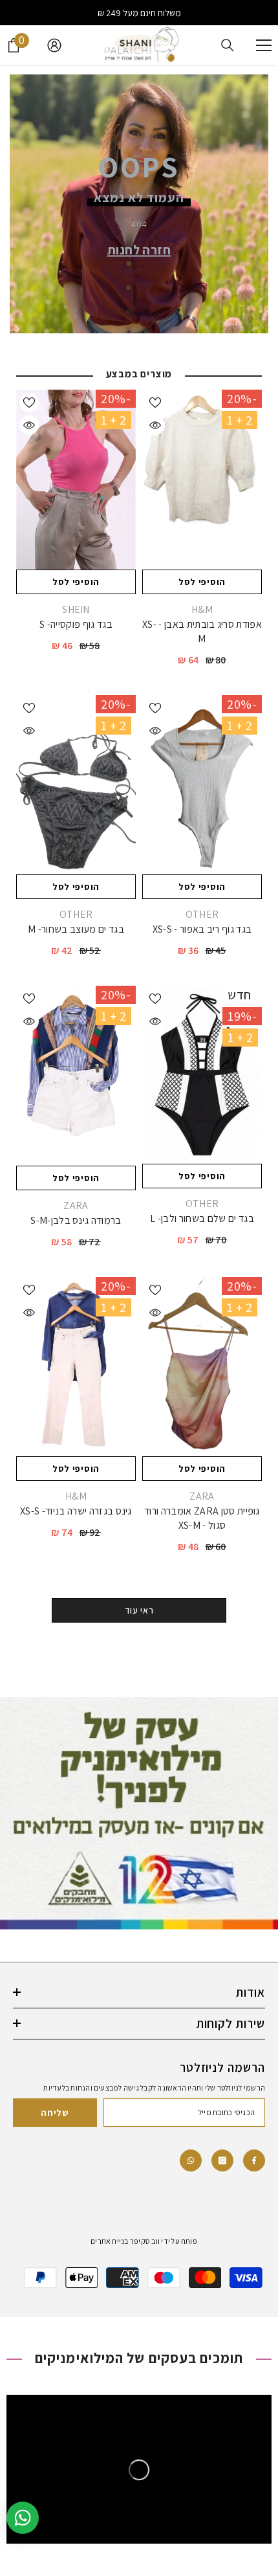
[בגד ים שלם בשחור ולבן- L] (202, 1074)
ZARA (76, 1205)
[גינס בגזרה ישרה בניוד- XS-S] (76, 1367)
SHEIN (76, 609)
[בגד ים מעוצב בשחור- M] (76, 785)
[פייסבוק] (254, 2160)
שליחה (55, 2113)
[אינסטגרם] (222, 2160)
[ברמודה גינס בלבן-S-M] (76, 1076)
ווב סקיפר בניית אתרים (125, 2241)
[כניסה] (54, 45)
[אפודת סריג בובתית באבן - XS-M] (202, 480)
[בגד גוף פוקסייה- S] (76, 480)
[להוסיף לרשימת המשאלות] (155, 403)
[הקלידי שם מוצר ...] (228, 45)
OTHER (202, 914)
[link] (191, 2160)
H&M (202, 609)
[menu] (264, 45)
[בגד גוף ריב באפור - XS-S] (202, 785)
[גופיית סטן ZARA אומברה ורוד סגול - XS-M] (202, 1367)
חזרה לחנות (139, 250)
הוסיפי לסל (202, 582)
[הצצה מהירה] (155, 425)
